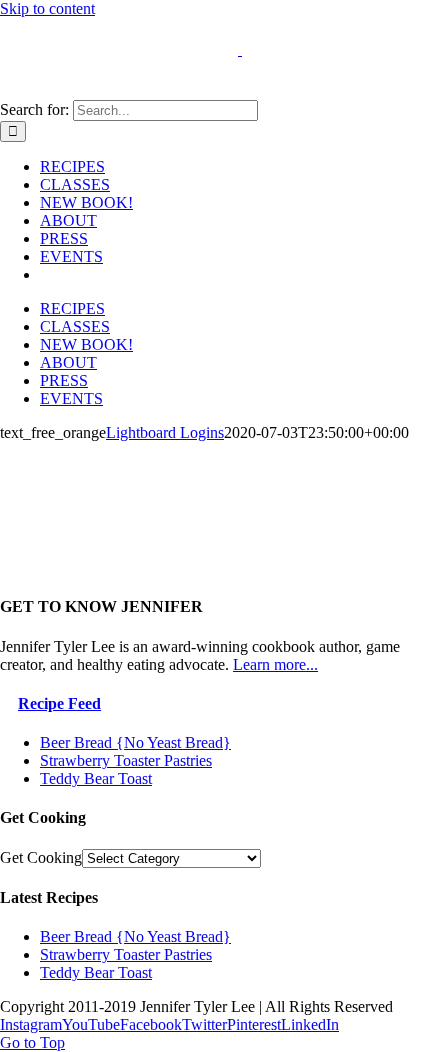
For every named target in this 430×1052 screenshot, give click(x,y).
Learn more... (275, 664)
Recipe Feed (59, 703)
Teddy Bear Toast (96, 778)
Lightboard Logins (165, 432)
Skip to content (47, 8)
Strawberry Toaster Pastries (126, 760)
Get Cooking (41, 857)
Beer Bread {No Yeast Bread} (135, 742)
